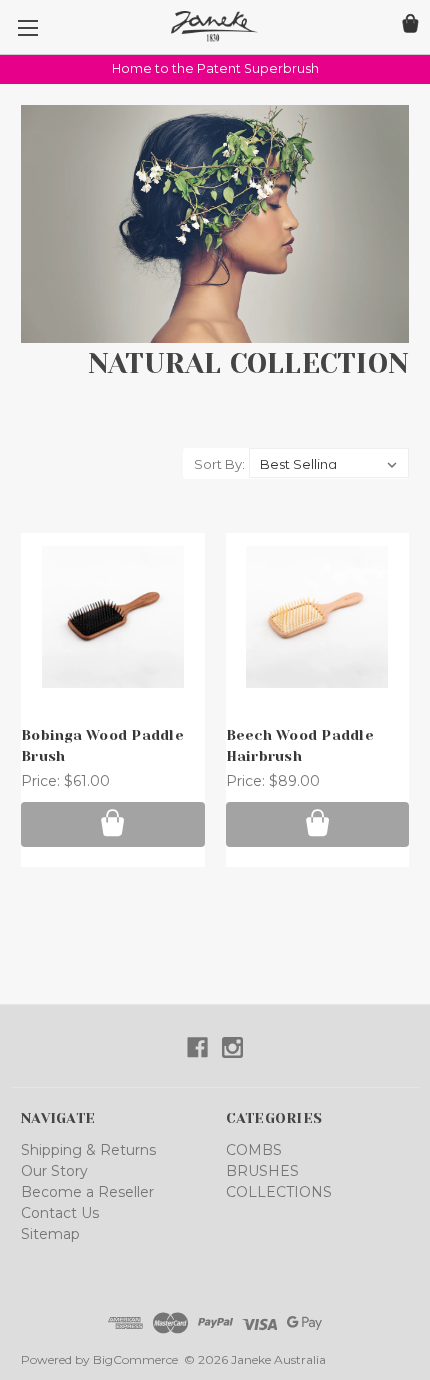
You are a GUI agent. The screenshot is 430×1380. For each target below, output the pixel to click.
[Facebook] (197, 1047)
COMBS (254, 1150)
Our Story (54, 1171)
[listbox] (329, 463)
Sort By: (219, 464)
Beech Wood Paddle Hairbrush (300, 745)
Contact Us (60, 1213)
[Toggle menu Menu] (27, 27)
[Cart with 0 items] (410, 26)
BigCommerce (135, 1359)
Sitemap (50, 1234)
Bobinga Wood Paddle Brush (102, 745)
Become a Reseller (87, 1192)
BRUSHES (262, 1171)
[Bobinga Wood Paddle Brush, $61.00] (113, 617)
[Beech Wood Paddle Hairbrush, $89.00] (318, 617)
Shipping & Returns (88, 1150)
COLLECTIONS (279, 1192)
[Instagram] (232, 1047)
